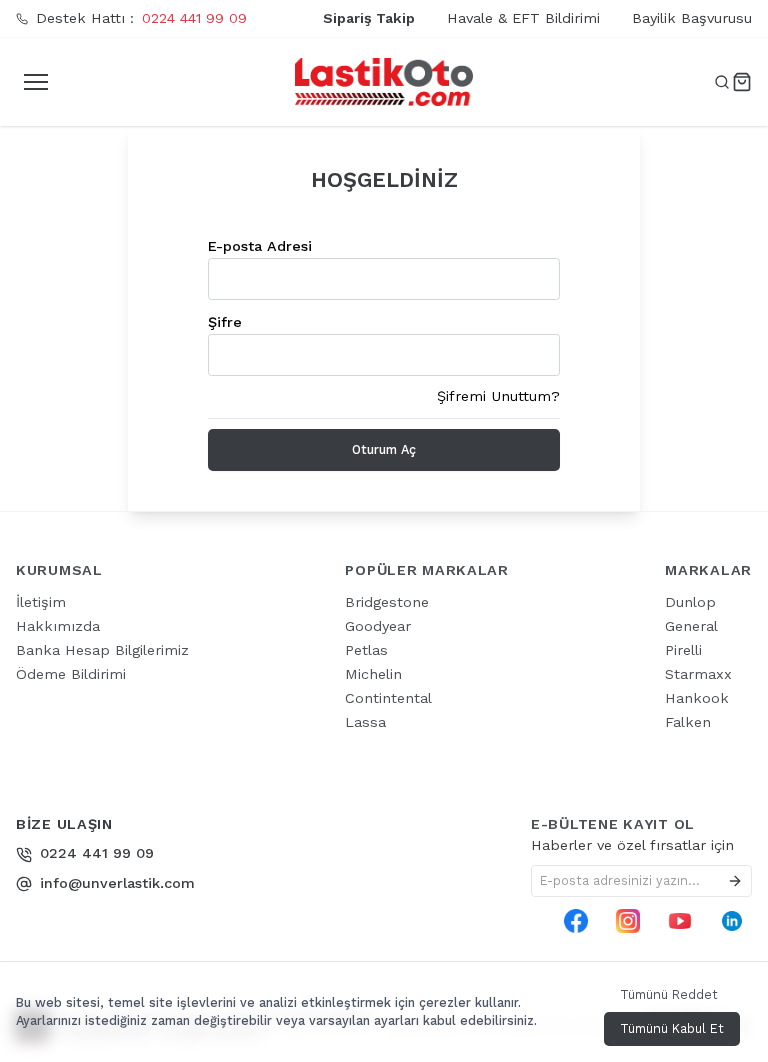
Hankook (697, 698)
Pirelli (683, 650)
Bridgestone (387, 602)
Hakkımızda (58, 626)
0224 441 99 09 (194, 18)
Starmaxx (698, 674)
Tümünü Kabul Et (672, 1028)
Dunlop (690, 602)
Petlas (366, 650)
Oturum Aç (384, 449)
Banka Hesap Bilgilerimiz (102, 650)
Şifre (225, 322)
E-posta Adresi (260, 246)
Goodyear (378, 626)
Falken (688, 722)
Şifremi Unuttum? (498, 396)
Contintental (388, 698)
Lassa (365, 722)
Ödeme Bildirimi (71, 674)
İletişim (41, 602)
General (691, 626)
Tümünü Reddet (669, 994)
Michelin (373, 674)
